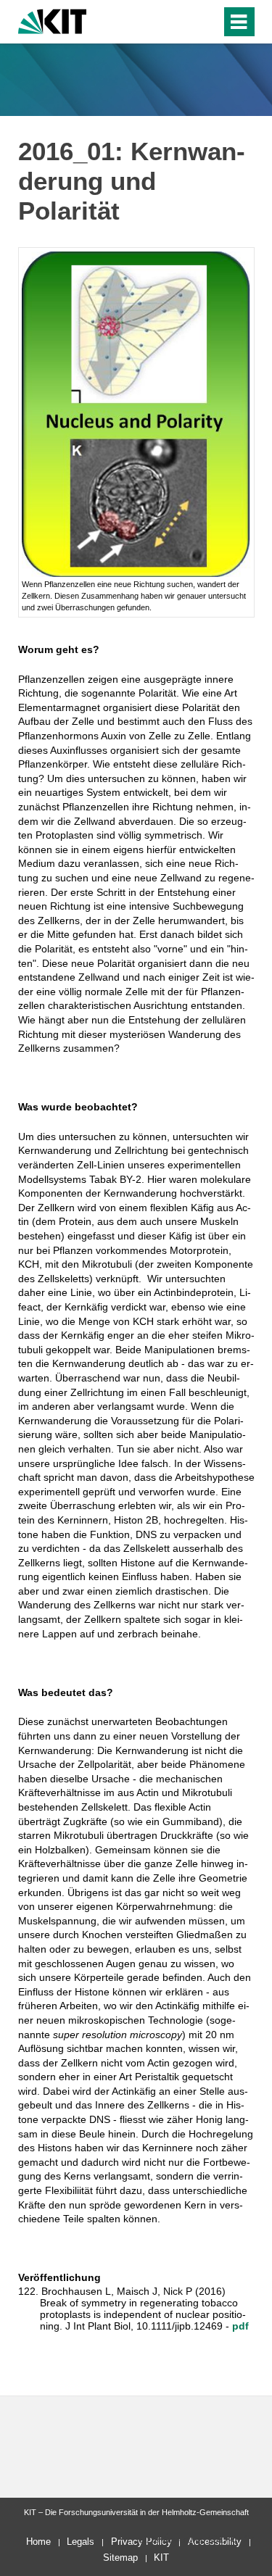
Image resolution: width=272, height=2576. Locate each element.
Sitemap (120, 2558)
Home (38, 2542)
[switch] (184, 22)
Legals (81, 2542)
